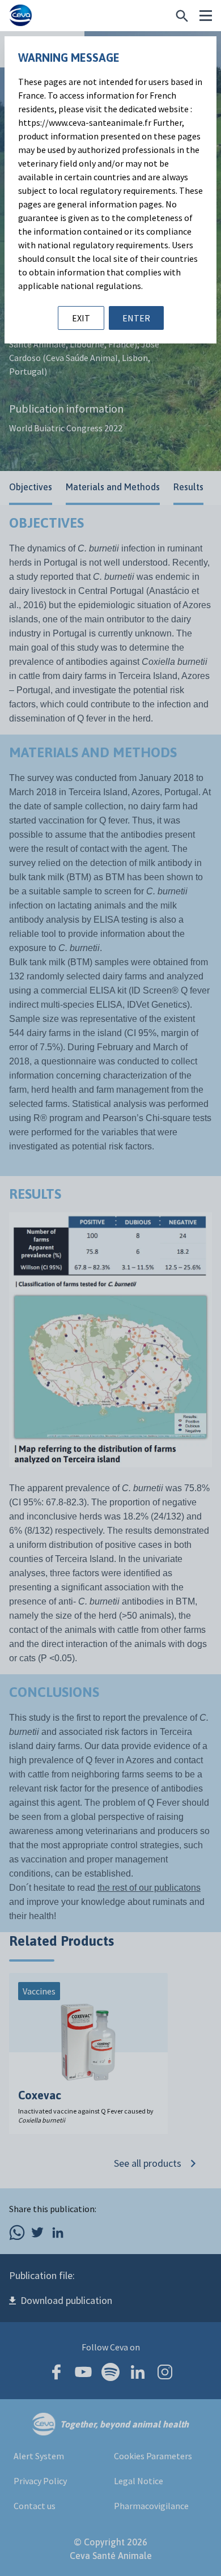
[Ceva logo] (20, 16)
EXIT (81, 318)
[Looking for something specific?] (182, 16)
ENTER (136, 318)
